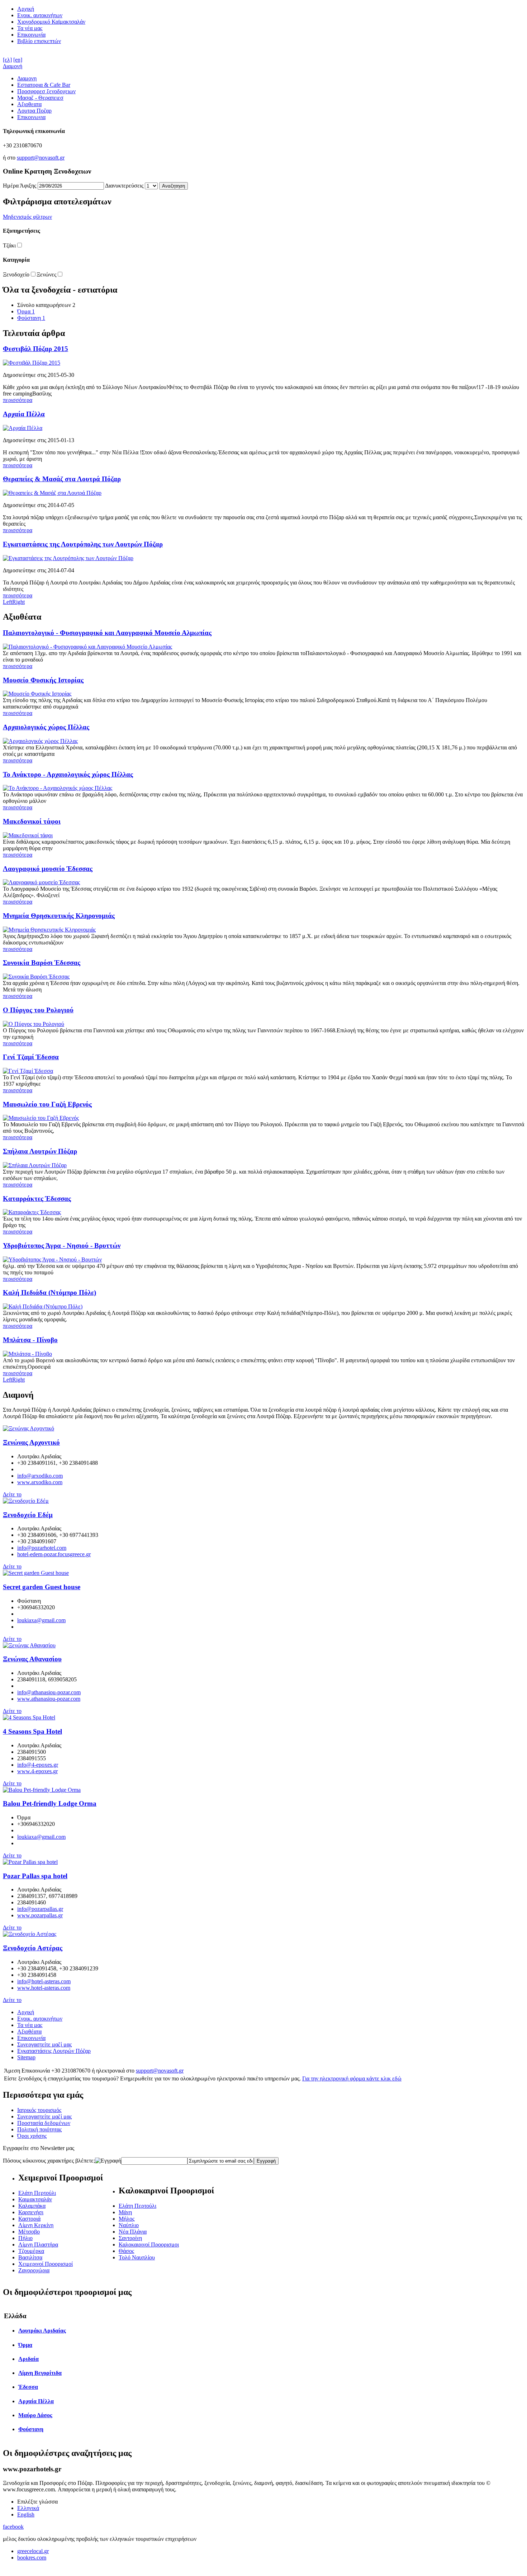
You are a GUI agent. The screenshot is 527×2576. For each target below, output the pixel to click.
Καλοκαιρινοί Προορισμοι (149, 2244)
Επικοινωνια (31, 117)
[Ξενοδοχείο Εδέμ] (26, 1501)
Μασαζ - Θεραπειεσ (40, 98)
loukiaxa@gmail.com (41, 1620)
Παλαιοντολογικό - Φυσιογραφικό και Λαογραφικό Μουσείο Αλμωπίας (107, 633)
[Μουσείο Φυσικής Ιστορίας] (37, 694)
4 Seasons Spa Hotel (32, 1731)
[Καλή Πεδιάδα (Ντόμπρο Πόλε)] (43, 1306)
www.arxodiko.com (40, 1482)
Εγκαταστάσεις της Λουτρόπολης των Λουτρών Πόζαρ (83, 544)
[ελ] (7, 60)
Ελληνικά (28, 2508)
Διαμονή (13, 66)
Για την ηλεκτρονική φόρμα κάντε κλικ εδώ (352, 2078)
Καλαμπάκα (32, 2206)
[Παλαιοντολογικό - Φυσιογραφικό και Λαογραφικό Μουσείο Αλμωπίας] (87, 647)
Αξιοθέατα (29, 2032)
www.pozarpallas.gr (40, 1915)
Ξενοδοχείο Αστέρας (33, 1948)
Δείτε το (12, 1494)
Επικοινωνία (31, 35)
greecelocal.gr (33, 2551)
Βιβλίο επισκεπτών (39, 41)
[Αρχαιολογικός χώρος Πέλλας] (40, 741)
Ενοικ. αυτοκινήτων (40, 15)
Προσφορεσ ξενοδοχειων (46, 91)
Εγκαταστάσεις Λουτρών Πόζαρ (54, 2051)
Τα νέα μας (30, 28)
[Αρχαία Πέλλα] (23, 428)
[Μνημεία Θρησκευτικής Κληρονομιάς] (49, 930)
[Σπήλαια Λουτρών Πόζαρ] (35, 1165)
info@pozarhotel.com (42, 1548)
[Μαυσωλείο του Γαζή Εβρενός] (41, 1118)
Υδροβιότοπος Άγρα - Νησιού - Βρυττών (62, 1246)
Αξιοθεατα (29, 104)
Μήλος (127, 2219)
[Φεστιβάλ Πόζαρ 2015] (32, 363)
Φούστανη (31, 318)
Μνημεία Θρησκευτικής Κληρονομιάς (59, 916)
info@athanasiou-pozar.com (49, 1692)
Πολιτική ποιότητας (39, 2129)
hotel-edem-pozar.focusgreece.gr (54, 1554)
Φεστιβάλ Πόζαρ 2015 (35, 349)
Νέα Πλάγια (133, 2232)
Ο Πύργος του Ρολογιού (38, 1010)
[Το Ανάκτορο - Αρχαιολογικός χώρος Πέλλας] (58, 788)
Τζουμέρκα (31, 2251)
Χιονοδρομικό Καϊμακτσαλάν (51, 22)
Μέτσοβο (29, 2232)
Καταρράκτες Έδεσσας (37, 1199)
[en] (18, 60)
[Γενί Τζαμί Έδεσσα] (28, 1071)
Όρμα (26, 311)
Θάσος (126, 2251)
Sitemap (26, 2057)
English (26, 2515)
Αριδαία (29, 2359)
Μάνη (125, 2212)
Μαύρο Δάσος (35, 2415)
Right (18, 602)
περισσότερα (18, 400)
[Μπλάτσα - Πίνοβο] (27, 1354)
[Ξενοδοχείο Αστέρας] (30, 1934)
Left (8, 602)
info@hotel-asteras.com (44, 1981)
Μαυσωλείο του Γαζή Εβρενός (47, 1104)
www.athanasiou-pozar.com (49, 1699)
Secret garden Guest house (42, 1587)
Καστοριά (29, 2219)
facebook (13, 2527)
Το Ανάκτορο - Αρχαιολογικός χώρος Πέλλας (68, 774)
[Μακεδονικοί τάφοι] (28, 835)
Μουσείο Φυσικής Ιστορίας (43, 680)
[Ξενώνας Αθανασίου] (29, 1645)
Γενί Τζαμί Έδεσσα (31, 1057)
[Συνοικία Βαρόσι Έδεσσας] (36, 977)
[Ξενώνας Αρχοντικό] (29, 1428)
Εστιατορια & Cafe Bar (44, 85)
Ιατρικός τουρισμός (39, 2110)
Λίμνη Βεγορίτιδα (40, 2373)
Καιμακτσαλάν (35, 2199)
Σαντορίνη (130, 2238)
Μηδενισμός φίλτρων (27, 217)
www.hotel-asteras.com (44, 1988)
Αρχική (26, 9)
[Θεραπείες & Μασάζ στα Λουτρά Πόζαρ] (52, 493)
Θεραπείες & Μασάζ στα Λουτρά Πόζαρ (62, 479)
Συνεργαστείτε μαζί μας (44, 2044)
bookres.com (32, 2558)
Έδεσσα (28, 2387)
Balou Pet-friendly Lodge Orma (50, 1803)
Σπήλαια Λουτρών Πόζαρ (40, 1151)
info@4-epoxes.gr (38, 1765)
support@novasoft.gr (41, 158)
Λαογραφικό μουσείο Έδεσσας (48, 869)
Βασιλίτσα (30, 2257)
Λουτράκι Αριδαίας (42, 2331)
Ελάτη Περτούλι (37, 2193)
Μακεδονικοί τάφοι (32, 821)
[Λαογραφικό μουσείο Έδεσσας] (41, 882)
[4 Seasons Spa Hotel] (29, 1717)
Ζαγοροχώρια (34, 2270)
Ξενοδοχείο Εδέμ (28, 1515)
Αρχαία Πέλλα (24, 414)
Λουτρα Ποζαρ (34, 111)
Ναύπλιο (129, 2225)
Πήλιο (25, 2238)
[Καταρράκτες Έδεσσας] (32, 1212)
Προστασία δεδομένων (44, 2123)
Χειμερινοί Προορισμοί (46, 2264)
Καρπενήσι (31, 2212)
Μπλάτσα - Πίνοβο (30, 1340)
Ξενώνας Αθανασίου (32, 1659)
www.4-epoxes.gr (37, 1771)
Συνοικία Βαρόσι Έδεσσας (42, 963)
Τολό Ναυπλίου (137, 2257)
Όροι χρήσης (32, 2136)
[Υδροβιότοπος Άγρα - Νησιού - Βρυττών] (52, 1259)
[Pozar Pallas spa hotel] (30, 1862)
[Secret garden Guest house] (36, 1573)
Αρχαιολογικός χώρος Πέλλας (46, 727)
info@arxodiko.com (40, 1476)
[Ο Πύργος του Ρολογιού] (34, 1024)
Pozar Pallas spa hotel (35, 1876)
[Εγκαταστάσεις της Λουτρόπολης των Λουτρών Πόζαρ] (68, 558)
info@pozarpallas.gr (40, 1909)
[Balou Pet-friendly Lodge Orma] (42, 1790)
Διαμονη (27, 78)
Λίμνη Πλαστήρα (38, 2244)
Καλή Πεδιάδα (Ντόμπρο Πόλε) (49, 1292)
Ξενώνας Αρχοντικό (31, 1442)
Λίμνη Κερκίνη (36, 2225)
